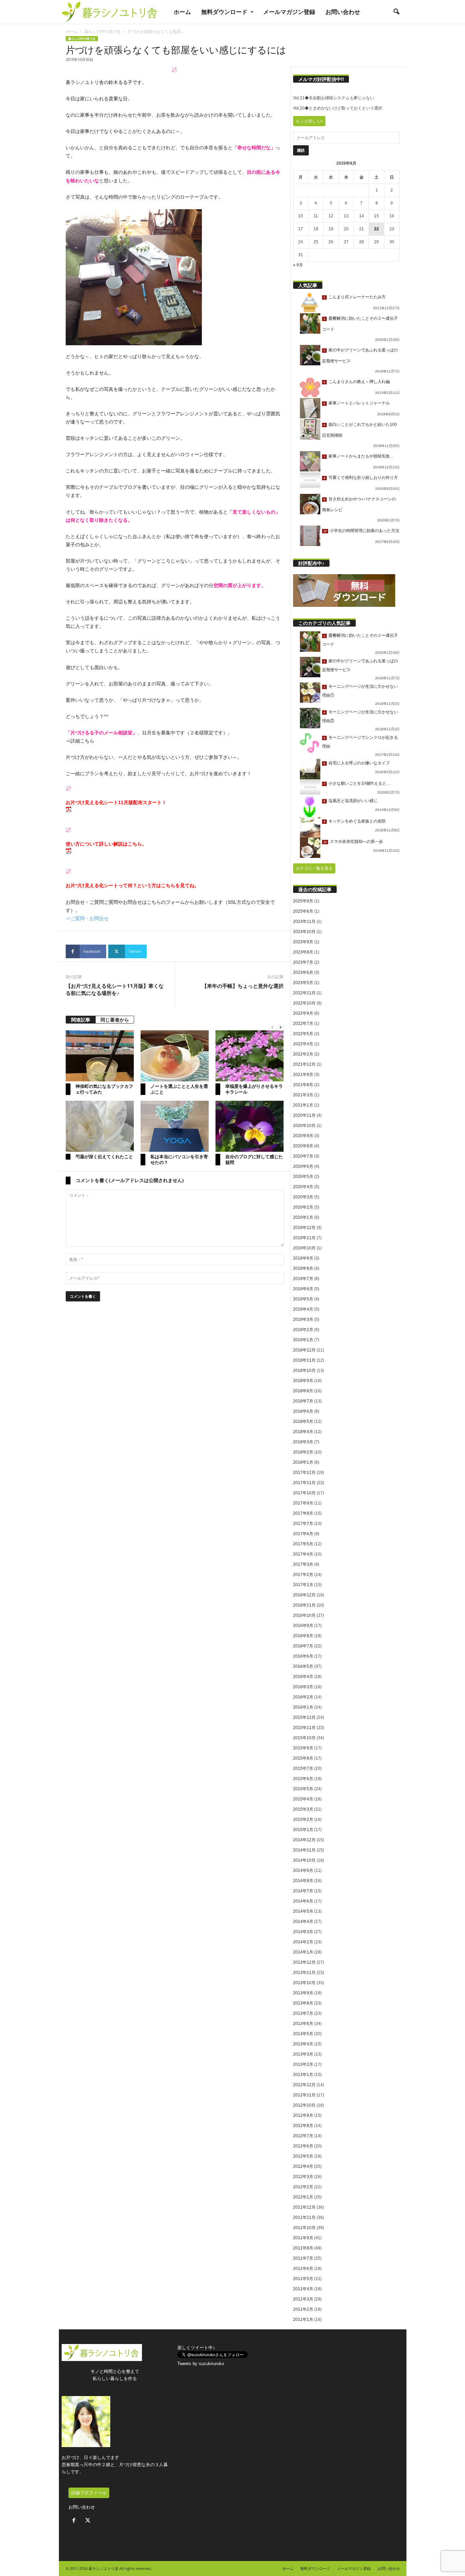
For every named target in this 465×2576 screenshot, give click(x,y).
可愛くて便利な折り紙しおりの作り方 (363, 478)
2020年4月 (303, 1187)
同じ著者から (115, 1020)
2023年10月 (304, 932)
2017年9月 (303, 1503)
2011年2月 (303, 2309)
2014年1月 (303, 1952)
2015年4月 (303, 1799)
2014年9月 (303, 1871)
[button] (396, 12)
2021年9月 (303, 1075)
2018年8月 (303, 1391)
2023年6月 (303, 973)
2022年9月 (303, 1013)
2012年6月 (303, 2146)
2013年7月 (303, 2013)
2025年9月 (303, 901)
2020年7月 (303, 1156)
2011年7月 (303, 2258)
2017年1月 (303, 1585)
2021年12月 (304, 1064)
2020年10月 (304, 1126)
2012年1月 (303, 2197)
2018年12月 (304, 1350)
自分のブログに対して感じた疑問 (254, 1159)
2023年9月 (303, 942)
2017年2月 (303, 1575)
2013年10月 (304, 1983)
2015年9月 (303, 1748)
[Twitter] (89, 2521)
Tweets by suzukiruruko (201, 2364)
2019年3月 (303, 1319)
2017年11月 (304, 1483)
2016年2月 (303, 1697)
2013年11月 (304, 1973)
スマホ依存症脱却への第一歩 (356, 842)
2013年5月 (303, 2034)
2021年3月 (303, 1095)
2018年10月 (304, 1370)
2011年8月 (303, 2248)
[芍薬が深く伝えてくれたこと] (100, 1126)
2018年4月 (303, 1432)
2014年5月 (303, 1911)
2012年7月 (303, 2136)
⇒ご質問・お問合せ (87, 918)
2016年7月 (303, 1646)
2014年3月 (303, 1932)
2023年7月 (303, 962)
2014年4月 (303, 1922)
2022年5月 (303, 1034)
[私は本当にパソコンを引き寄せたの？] (175, 1126)
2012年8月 (303, 2126)
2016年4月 (303, 1677)
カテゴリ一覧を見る (314, 868)
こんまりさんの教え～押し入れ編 (359, 382)
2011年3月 (303, 2299)
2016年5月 (303, 1666)
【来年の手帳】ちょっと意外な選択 (243, 986)
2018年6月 (303, 1411)
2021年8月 (303, 1085)
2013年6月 (303, 2024)
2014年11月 (304, 1850)
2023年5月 (303, 983)
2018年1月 (303, 1462)
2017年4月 (303, 1554)
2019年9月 (303, 1258)
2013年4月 (303, 2044)
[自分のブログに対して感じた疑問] (250, 1126)
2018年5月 (303, 1422)
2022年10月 (304, 1003)
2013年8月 (303, 2003)
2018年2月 (303, 1452)
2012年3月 (303, 2177)
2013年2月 (303, 2064)
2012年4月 (303, 2166)
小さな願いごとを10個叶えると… (359, 783)
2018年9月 (303, 1381)
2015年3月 (303, 1809)
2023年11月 (304, 921)
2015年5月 (303, 1789)
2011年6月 (303, 2268)
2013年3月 (303, 2054)
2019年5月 (303, 1299)
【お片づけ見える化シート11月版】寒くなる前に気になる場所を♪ (115, 989)
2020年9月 (303, 1136)
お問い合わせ (343, 12)
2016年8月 (303, 1636)
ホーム (182, 12)
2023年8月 (303, 952)
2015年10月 (304, 1738)
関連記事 (81, 1020)
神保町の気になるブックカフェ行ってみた (104, 1089)
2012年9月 (303, 2115)
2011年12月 (304, 2207)
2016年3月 (303, 1687)
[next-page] (280, 1027)
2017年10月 (304, 1493)
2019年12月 (304, 1228)
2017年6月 (303, 1534)
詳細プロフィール (89, 2493)
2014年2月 (303, 1942)
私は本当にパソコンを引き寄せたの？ (179, 1159)
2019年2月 (303, 1330)
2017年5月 (303, 1544)
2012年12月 (304, 2085)
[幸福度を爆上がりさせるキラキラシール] (250, 1056)
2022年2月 (303, 1054)
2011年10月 (304, 2228)
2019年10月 (304, 1248)
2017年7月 (303, 1524)
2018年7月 (303, 1401)
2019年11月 (304, 1238)
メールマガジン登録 (289, 12)
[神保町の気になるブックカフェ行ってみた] (100, 1056)
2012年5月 (303, 2156)
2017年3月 (303, 1564)
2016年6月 (303, 1656)
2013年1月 (303, 2075)
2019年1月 (303, 1340)
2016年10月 (304, 1615)
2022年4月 (303, 1044)
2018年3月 (303, 1442)
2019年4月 (303, 1309)
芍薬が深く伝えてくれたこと (104, 1157)
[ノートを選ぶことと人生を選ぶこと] (175, 1056)
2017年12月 (304, 1473)
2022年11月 (304, 993)
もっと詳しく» (309, 121)
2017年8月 (303, 1513)
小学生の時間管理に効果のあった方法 (365, 531)
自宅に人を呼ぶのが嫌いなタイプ (359, 763)
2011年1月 (303, 2320)
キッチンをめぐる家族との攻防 (357, 821)
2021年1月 (303, 1105)
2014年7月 (303, 1891)
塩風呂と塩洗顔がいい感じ (353, 801)
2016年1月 (303, 1707)
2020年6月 (303, 1166)
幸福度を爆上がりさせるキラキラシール (254, 1089)
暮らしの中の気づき (103, 31)
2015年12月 (304, 1717)
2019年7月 (303, 1279)
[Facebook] (75, 2521)
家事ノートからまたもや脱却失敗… (361, 456)
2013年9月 (303, 1993)
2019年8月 (303, 1268)
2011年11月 (304, 2217)
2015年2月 (303, 1819)
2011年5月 (303, 2279)
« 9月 (298, 265)
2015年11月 (304, 1728)
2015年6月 (303, 1779)
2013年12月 (304, 1962)
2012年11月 (304, 2095)
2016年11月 (304, 1605)
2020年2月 (303, 1207)
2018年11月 (304, 1360)
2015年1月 (303, 1830)
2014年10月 (304, 1860)
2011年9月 (303, 2238)
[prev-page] (272, 1027)
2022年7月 (303, 1024)
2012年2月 (303, 2187)
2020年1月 (303, 1217)
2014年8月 (303, 1881)
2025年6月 (303, 911)
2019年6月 (303, 1289)
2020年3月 (303, 1197)
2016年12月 (304, 1595)
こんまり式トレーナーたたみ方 (357, 297)
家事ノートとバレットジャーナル (359, 403)
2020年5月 (303, 1177)
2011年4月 (303, 2289)
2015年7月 (303, 1768)
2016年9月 (303, 1626)
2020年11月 (304, 1115)
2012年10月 (304, 2105)
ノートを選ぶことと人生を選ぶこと (179, 1089)
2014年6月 (303, 1901)
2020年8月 (303, 1146)
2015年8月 (303, 1758)
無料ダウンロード (224, 12)
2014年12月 (304, 1840)
